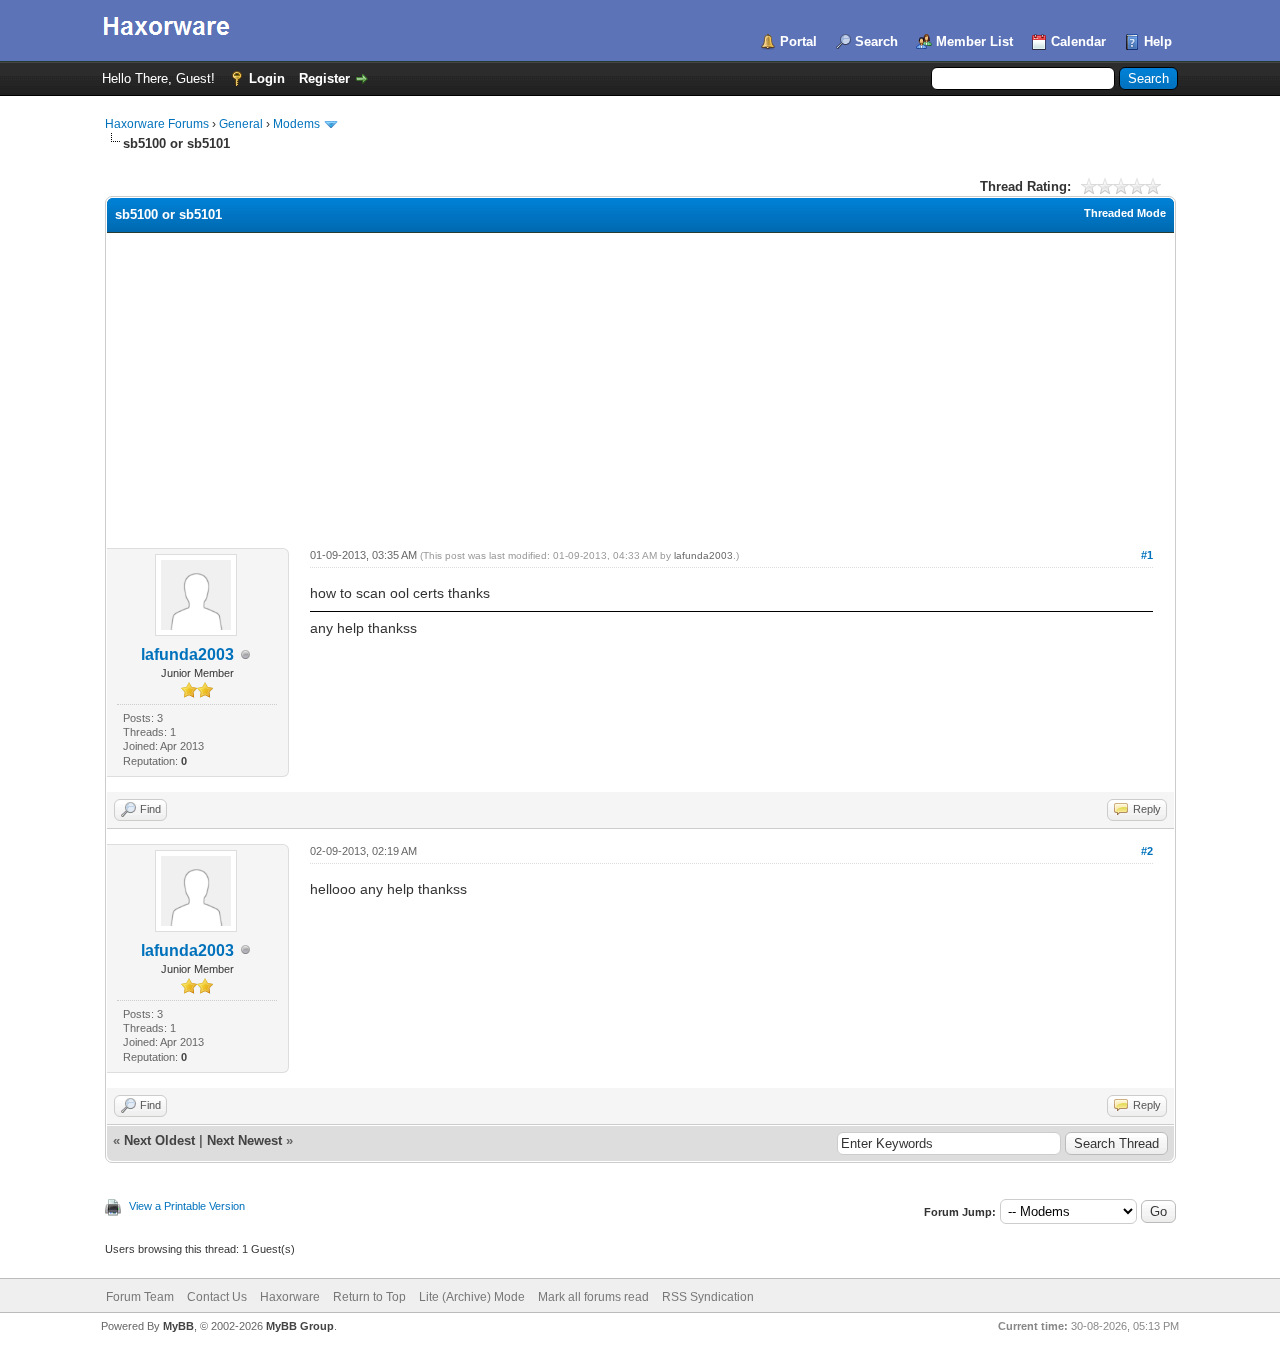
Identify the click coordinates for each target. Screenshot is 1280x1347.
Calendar (1078, 41)
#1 (1147, 555)
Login (267, 78)
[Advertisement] (640, 383)
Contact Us (217, 1297)
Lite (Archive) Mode (472, 1297)
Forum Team (140, 1297)
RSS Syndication (708, 1297)
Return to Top (369, 1297)
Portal (798, 41)
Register (324, 78)
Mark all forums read (593, 1297)
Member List (974, 41)
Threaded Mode (1125, 213)
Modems (296, 124)
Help (1158, 41)
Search (876, 41)
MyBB (178, 1326)
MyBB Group (300, 1326)
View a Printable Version (187, 1206)
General (241, 124)
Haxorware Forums (157, 124)
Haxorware (290, 1297)
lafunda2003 (187, 654)
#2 (1147, 851)
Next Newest (244, 1140)
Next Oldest (159, 1140)
